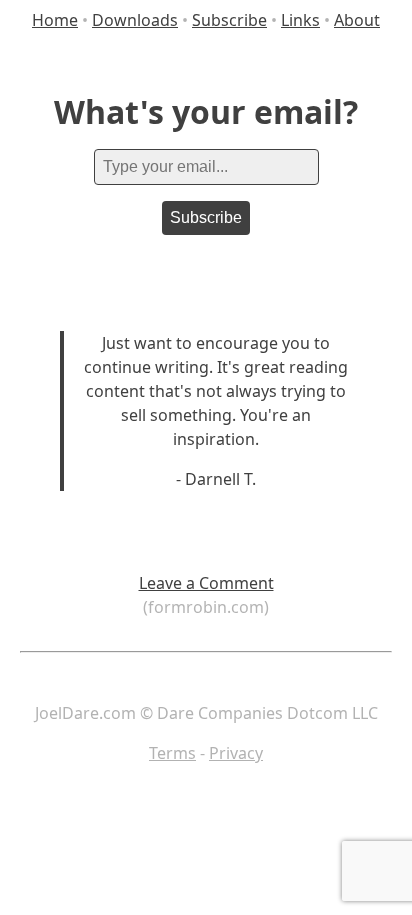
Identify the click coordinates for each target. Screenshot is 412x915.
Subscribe (229, 20)
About (357, 20)
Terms (172, 753)
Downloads (135, 20)
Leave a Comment (206, 583)
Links (300, 20)
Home (55, 20)
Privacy (236, 753)
